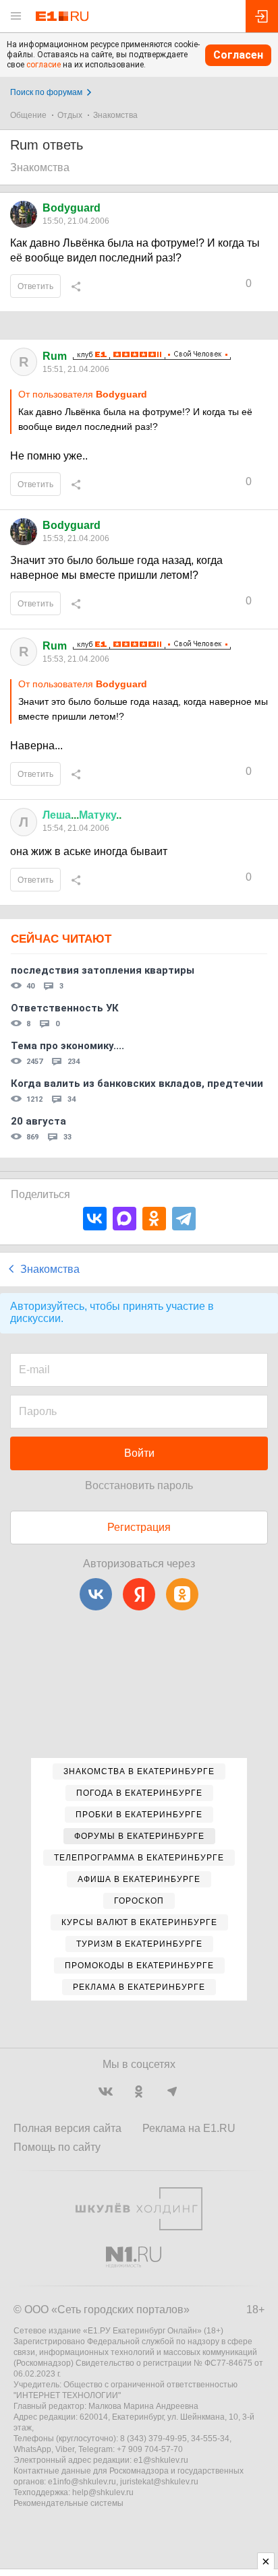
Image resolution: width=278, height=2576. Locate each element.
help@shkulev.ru (103, 2492)
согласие (44, 65)
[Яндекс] (139, 1594)
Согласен (238, 55)
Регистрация (139, 1527)
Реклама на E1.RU (189, 2128)
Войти (139, 1453)
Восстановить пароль (139, 1485)
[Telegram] (184, 1219)
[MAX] (124, 1219)
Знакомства (115, 115)
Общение (28, 115)
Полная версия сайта (67, 2128)
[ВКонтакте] (95, 1219)
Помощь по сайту (57, 2147)
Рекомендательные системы (68, 2503)
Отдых (70, 115)
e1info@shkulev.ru (82, 2482)
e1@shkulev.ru (161, 2460)
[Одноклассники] (154, 1219)
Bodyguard (72, 208)
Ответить (35, 286)
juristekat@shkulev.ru (159, 2482)
